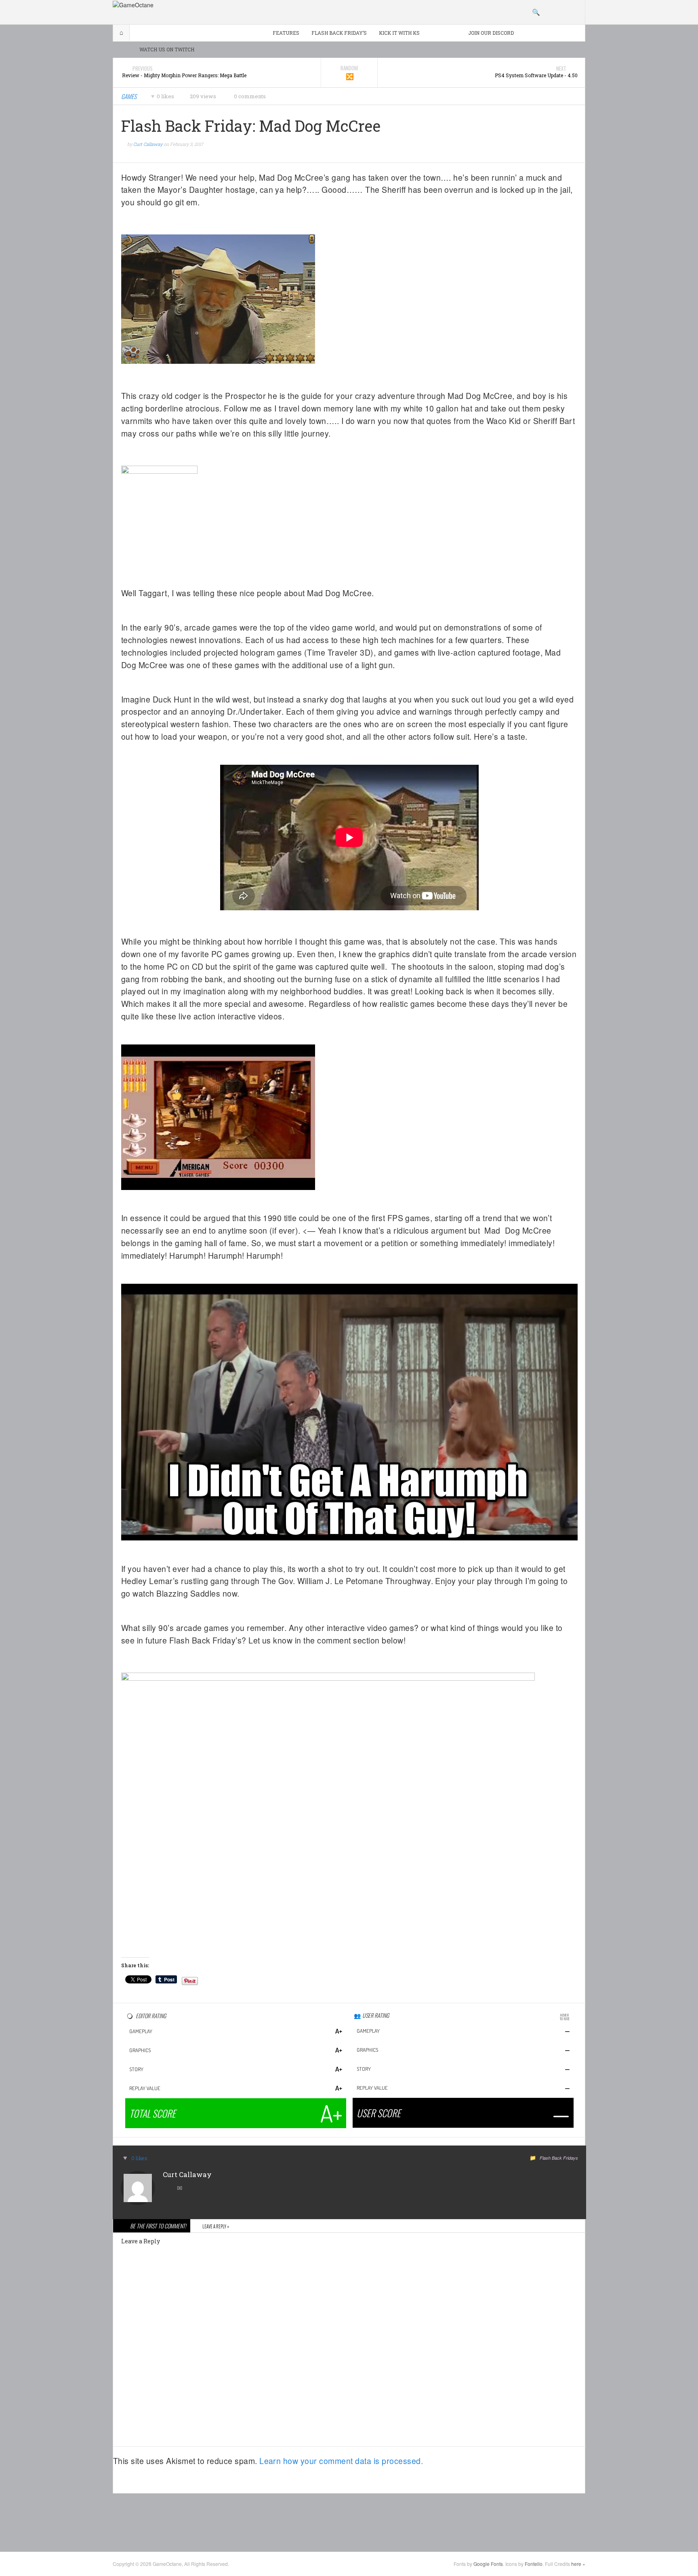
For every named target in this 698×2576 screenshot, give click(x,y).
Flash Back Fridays (559, 2158)
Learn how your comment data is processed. (341, 2461)
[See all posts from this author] (138, 2187)
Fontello (534, 2564)
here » (578, 2564)
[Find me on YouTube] (169, 2189)
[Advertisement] (349, 2522)
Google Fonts (488, 2564)
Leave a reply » (216, 2226)
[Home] (133, 4)
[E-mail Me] (181, 2189)
